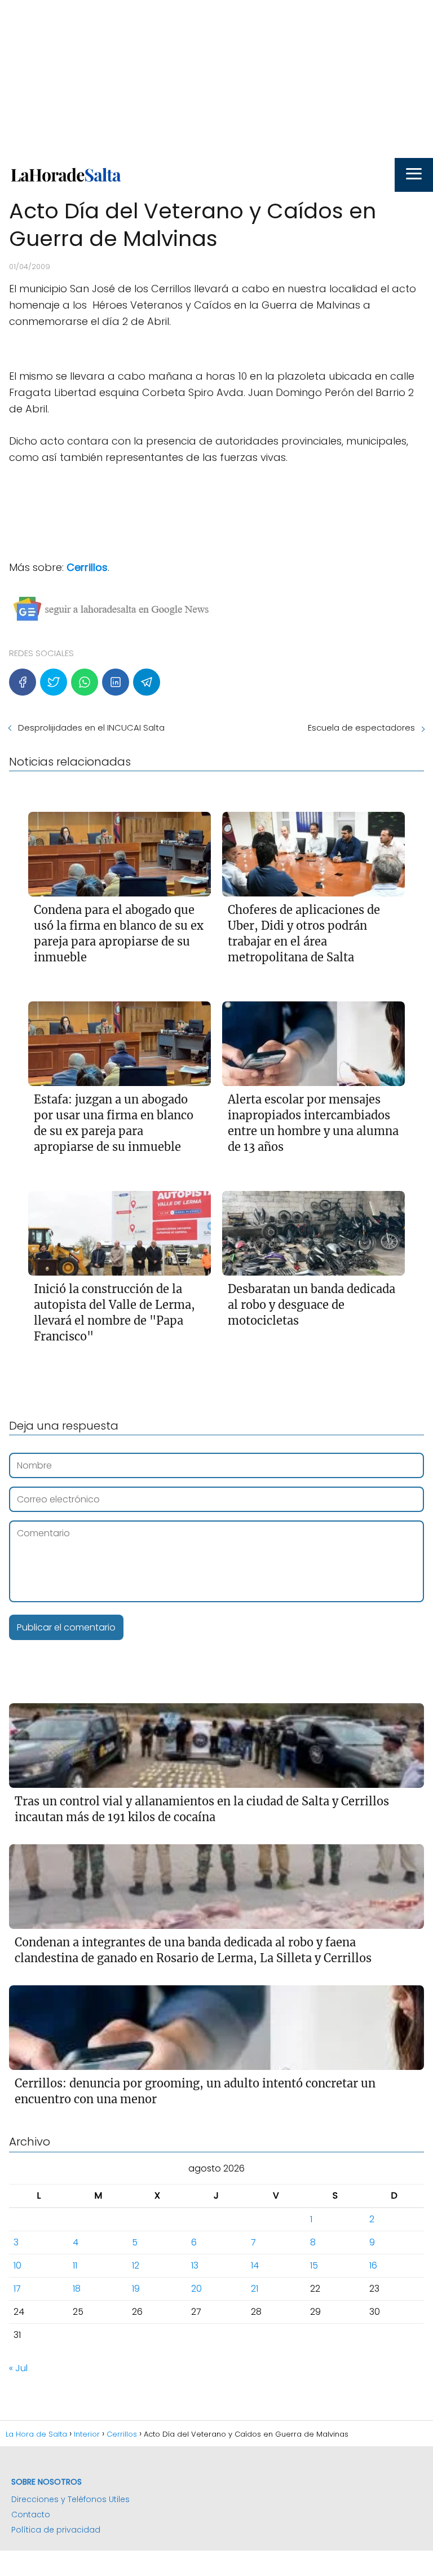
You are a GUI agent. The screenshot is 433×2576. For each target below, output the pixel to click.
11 (75, 2265)
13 (195, 2265)
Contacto (31, 2515)
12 (136, 2265)
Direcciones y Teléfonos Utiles (70, 2499)
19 (136, 2289)
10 (17, 2265)
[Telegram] (147, 682)
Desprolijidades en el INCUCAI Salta (91, 727)
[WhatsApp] (85, 682)
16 (373, 2265)
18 (77, 2289)
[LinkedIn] (116, 682)
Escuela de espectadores (361, 727)
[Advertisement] (216, 79)
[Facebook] (23, 682)
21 (255, 2289)
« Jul (18, 2368)
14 (255, 2265)
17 (17, 2289)
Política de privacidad (56, 2530)
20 (196, 2289)
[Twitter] (54, 682)
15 (314, 2265)
